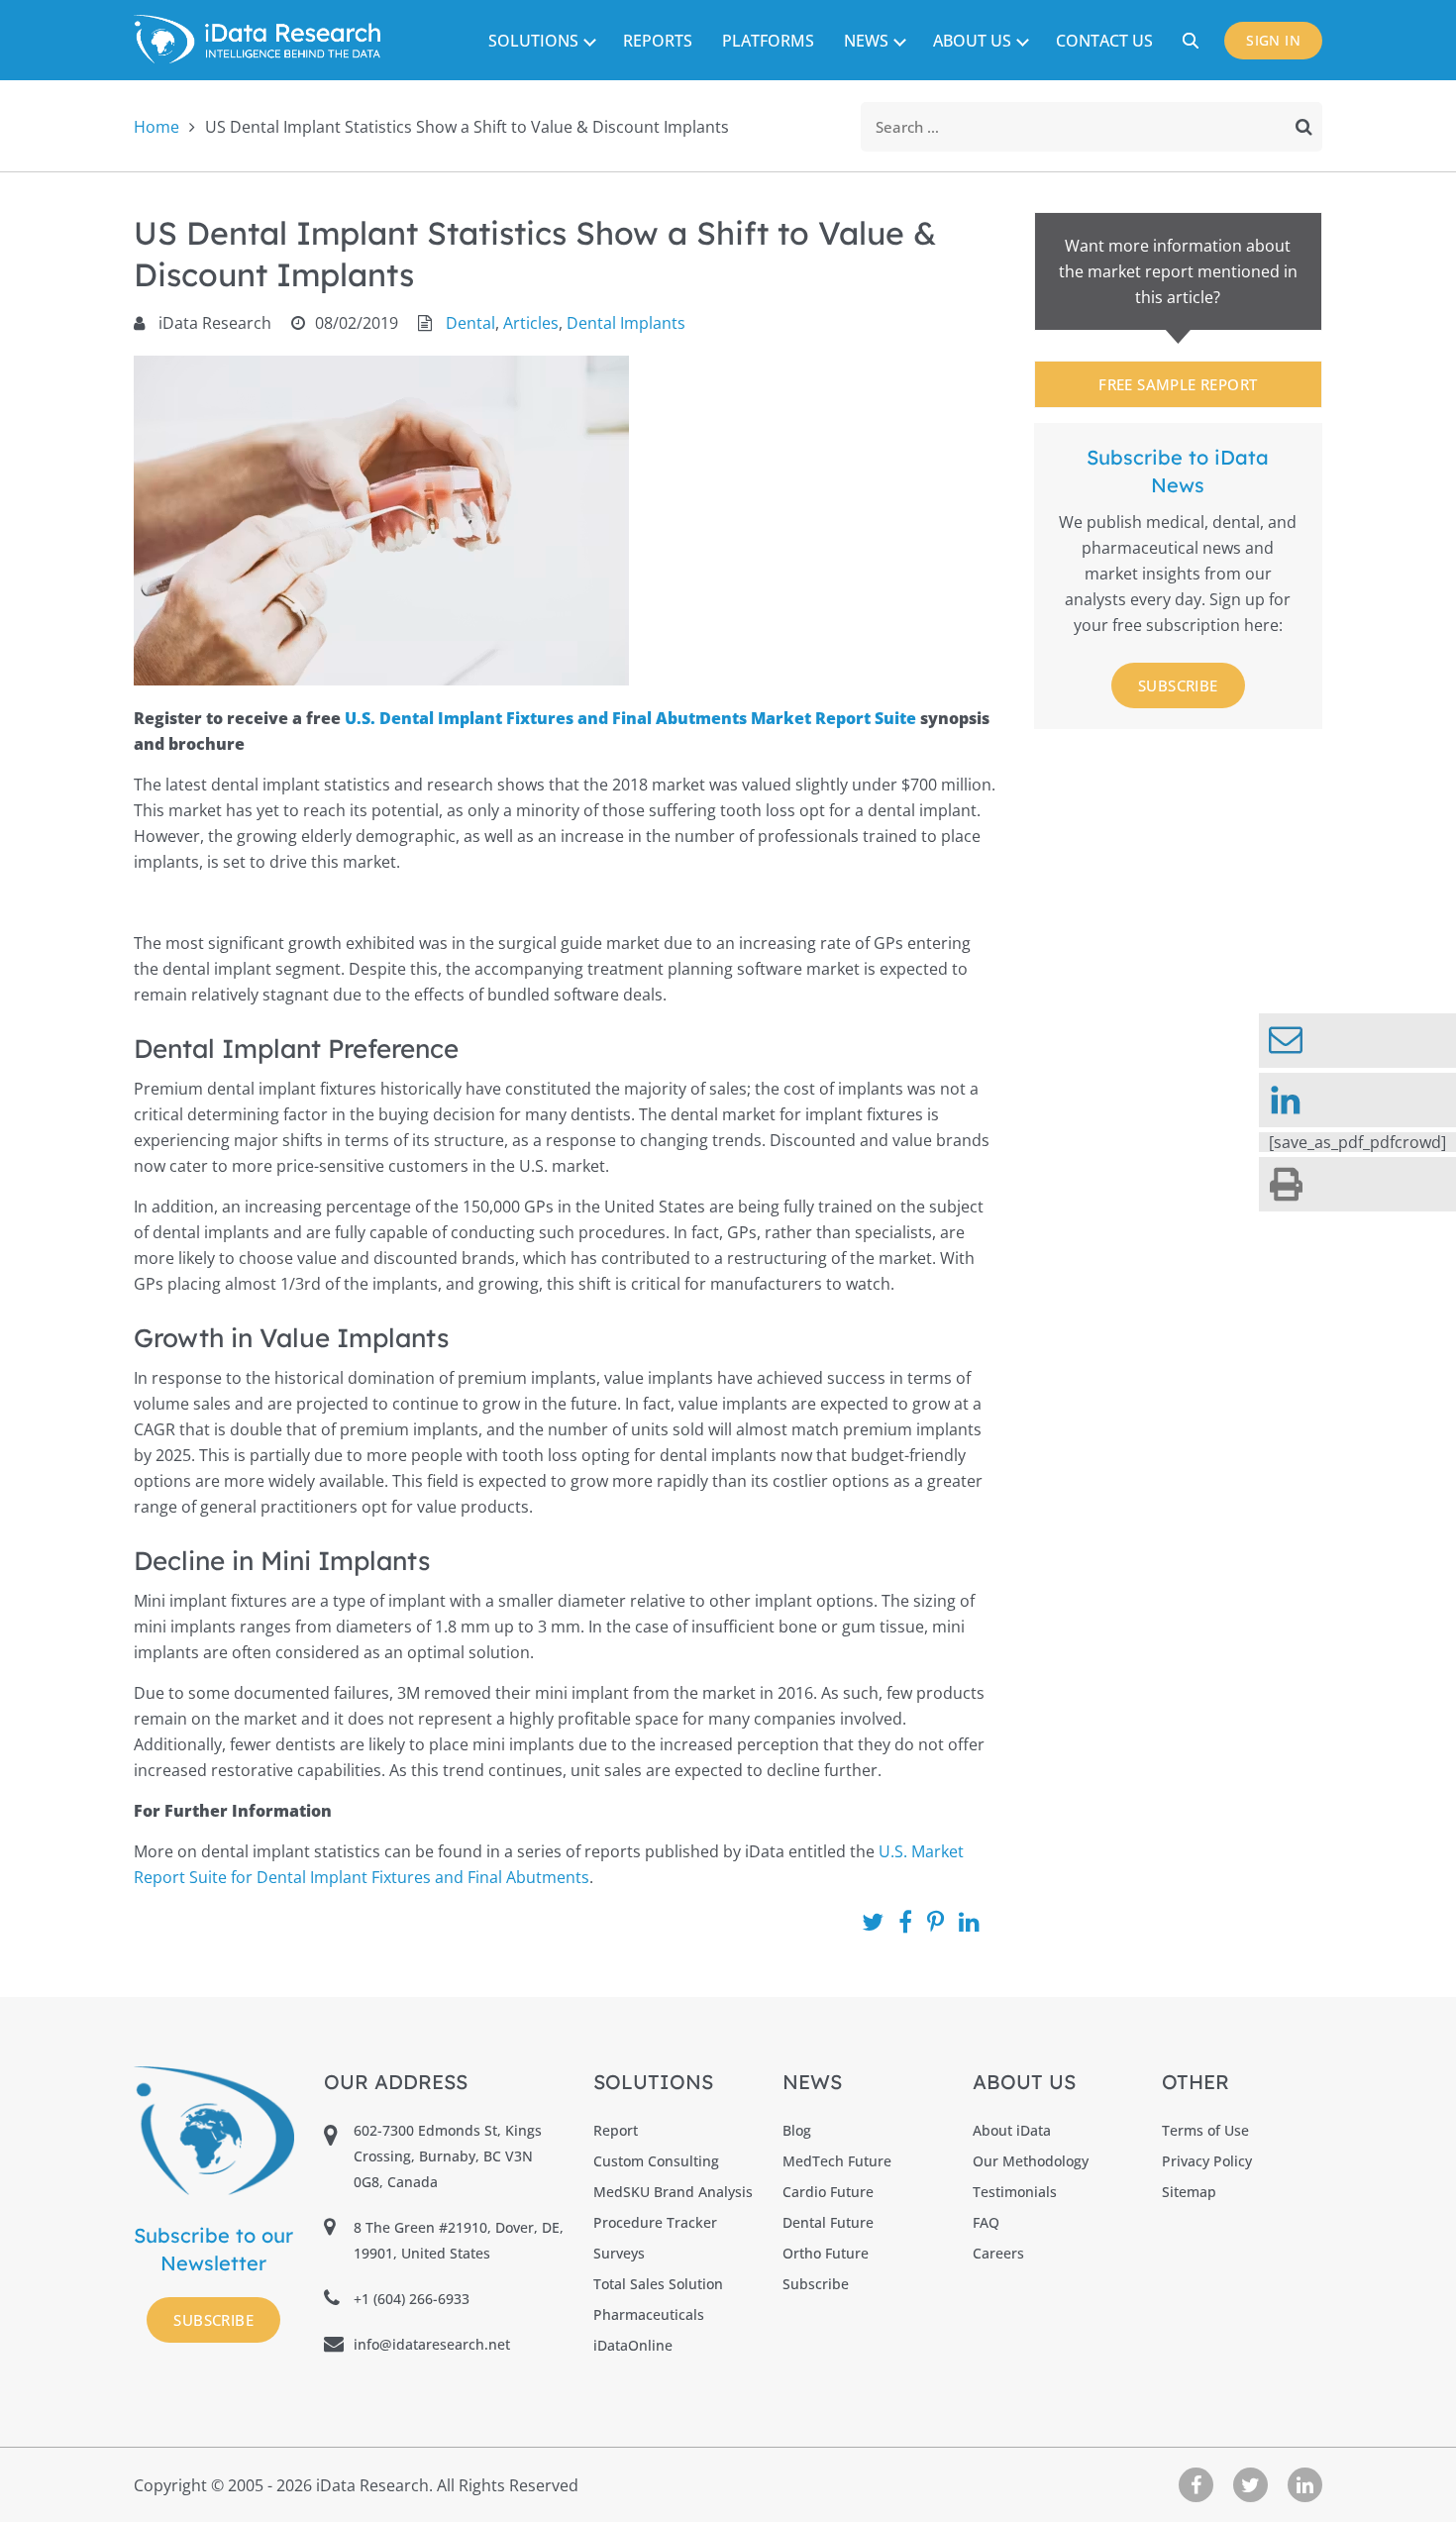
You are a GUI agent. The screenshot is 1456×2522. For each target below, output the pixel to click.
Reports (658, 41)
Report (616, 2130)
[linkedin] (1357, 1100)
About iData (1012, 2130)
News (866, 41)
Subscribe (1178, 685)
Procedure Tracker (655, 2222)
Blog (797, 2130)
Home (156, 127)
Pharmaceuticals (649, 2314)
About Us (972, 41)
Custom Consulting (656, 2161)
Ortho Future (826, 2253)
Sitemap (1189, 2192)
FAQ (986, 2222)
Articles (531, 323)
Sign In (1273, 40)
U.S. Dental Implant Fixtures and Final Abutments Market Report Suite (632, 718)
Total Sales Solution (658, 2284)
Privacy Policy (1207, 2161)
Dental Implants (626, 323)
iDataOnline (633, 2345)
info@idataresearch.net (432, 2344)
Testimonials (1015, 2192)
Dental (470, 323)
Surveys (619, 2253)
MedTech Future (837, 2161)
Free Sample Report (1178, 384)
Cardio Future (828, 2192)
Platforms (768, 41)
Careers (998, 2253)
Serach (1194, 41)
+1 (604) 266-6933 (412, 2299)
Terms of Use (1205, 2130)
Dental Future (828, 2222)
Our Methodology (1031, 2161)
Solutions (533, 41)
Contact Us (1104, 41)
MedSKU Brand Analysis (673, 2192)
